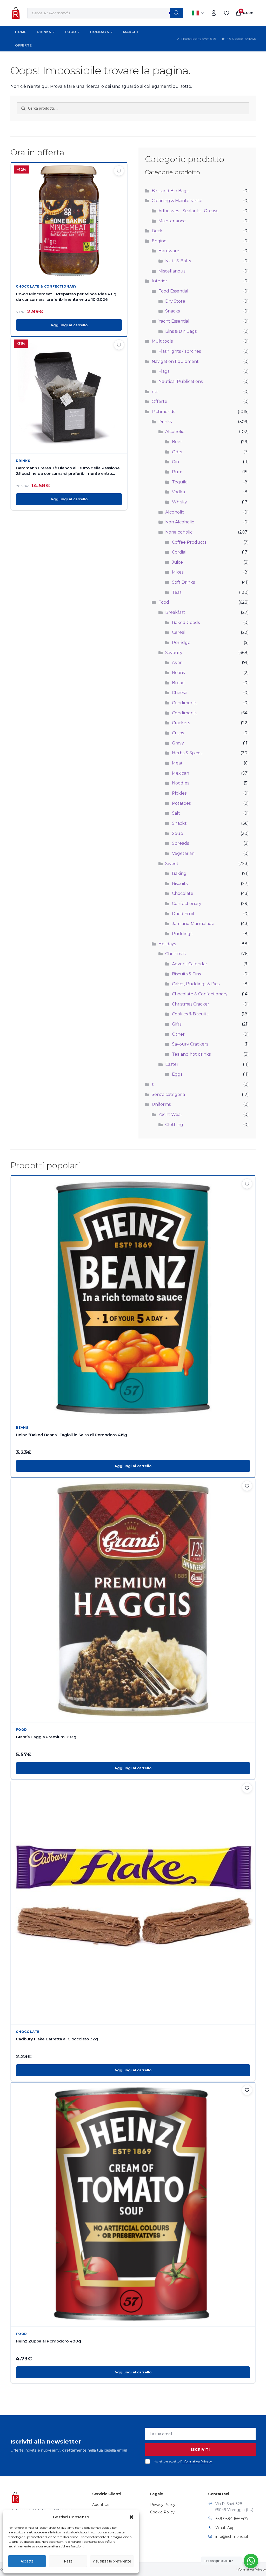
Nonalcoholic (179, 532)
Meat (177, 763)
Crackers (181, 723)
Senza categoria (168, 1094)
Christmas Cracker (191, 1004)
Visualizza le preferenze (112, 2561)
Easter (172, 1064)
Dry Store (175, 301)
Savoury (174, 653)
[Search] (176, 13)
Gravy (178, 743)
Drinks (44, 32)
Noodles (181, 783)
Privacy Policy (163, 2505)
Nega (68, 2561)
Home (21, 32)
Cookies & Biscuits (190, 1014)
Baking (179, 873)
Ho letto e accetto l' (183, 2461)
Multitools (162, 341)
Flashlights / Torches (180, 351)
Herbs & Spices (187, 753)
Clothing (174, 1125)
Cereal (179, 632)
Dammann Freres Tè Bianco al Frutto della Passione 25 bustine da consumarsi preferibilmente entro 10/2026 (68, 471)
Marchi (131, 32)
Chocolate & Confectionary (46, 286)
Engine (159, 241)
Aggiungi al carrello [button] (69, 325)
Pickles (179, 793)
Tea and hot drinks (191, 1054)
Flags (164, 371)
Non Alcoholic (180, 522)
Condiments (185, 703)
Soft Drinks (183, 582)
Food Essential (173, 291)
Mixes (178, 572)
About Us (101, 2505)
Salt (176, 813)
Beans (178, 673)
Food (71, 32)
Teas (177, 592)
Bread (178, 683)
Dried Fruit (183, 914)
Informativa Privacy (197, 2461)
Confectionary (187, 904)
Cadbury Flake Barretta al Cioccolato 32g (57, 2039)
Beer (177, 442)
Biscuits (180, 884)
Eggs (177, 1074)
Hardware (169, 251)
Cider (177, 452)
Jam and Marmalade (193, 924)
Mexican (181, 773)
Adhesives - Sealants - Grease (188, 211)
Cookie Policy (162, 2512)
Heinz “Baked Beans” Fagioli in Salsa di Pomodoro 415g (71, 1435)
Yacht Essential (174, 321)
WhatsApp (225, 2528)
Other (178, 1034)
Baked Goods (186, 623)
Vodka (178, 492)
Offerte (24, 45)
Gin (175, 462)
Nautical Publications (181, 381)
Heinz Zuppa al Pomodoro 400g (48, 2341)
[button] (131, 2517)
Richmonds (163, 412)
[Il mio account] (214, 13)
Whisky (179, 502)
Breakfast (175, 612)
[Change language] (198, 13)
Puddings (182, 934)
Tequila (180, 482)
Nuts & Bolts (178, 261)
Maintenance (172, 221)
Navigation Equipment (175, 361)
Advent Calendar (190, 964)
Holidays (99, 32)
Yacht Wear (170, 1114)
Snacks (172, 311)
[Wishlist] (227, 13)
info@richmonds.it (232, 2537)
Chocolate (183, 893)
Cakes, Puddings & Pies (196, 984)
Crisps (178, 733)
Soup (178, 833)
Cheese (180, 693)
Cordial (179, 552)
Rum (177, 472)
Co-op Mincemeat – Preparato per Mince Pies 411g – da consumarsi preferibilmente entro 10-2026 (68, 297)
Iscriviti (200, 2449)
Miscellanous (172, 271)
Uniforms (161, 1104)
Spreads (180, 843)
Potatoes (181, 803)
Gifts (177, 1024)
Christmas (175, 954)
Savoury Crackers (190, 1044)
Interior (159, 281)
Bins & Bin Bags (181, 331)
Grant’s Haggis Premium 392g (46, 1737)
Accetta (27, 2561)
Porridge (181, 643)
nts (155, 392)
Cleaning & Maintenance (177, 201)
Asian (177, 663)
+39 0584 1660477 (232, 2519)
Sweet (172, 864)
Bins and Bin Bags (170, 191)
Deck (157, 231)
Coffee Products (189, 542)
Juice (177, 562)
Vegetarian (183, 853)
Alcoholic (175, 432)
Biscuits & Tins (186, 974)
